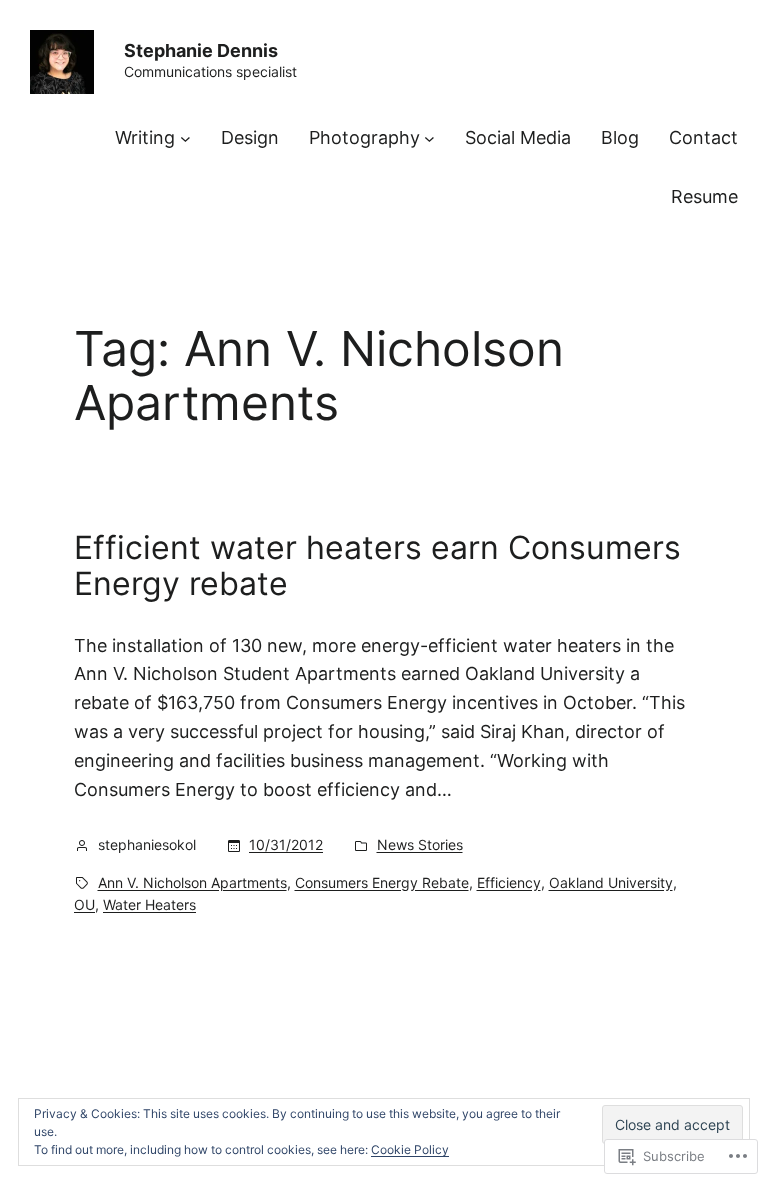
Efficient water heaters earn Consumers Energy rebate (377, 566)
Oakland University (611, 882)
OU (84, 904)
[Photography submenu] (429, 138)
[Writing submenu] (185, 138)
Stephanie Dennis (201, 50)
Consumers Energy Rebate (382, 882)
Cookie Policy (410, 1149)
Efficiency (509, 882)
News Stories (420, 844)
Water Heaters (149, 904)
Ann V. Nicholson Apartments (192, 882)
